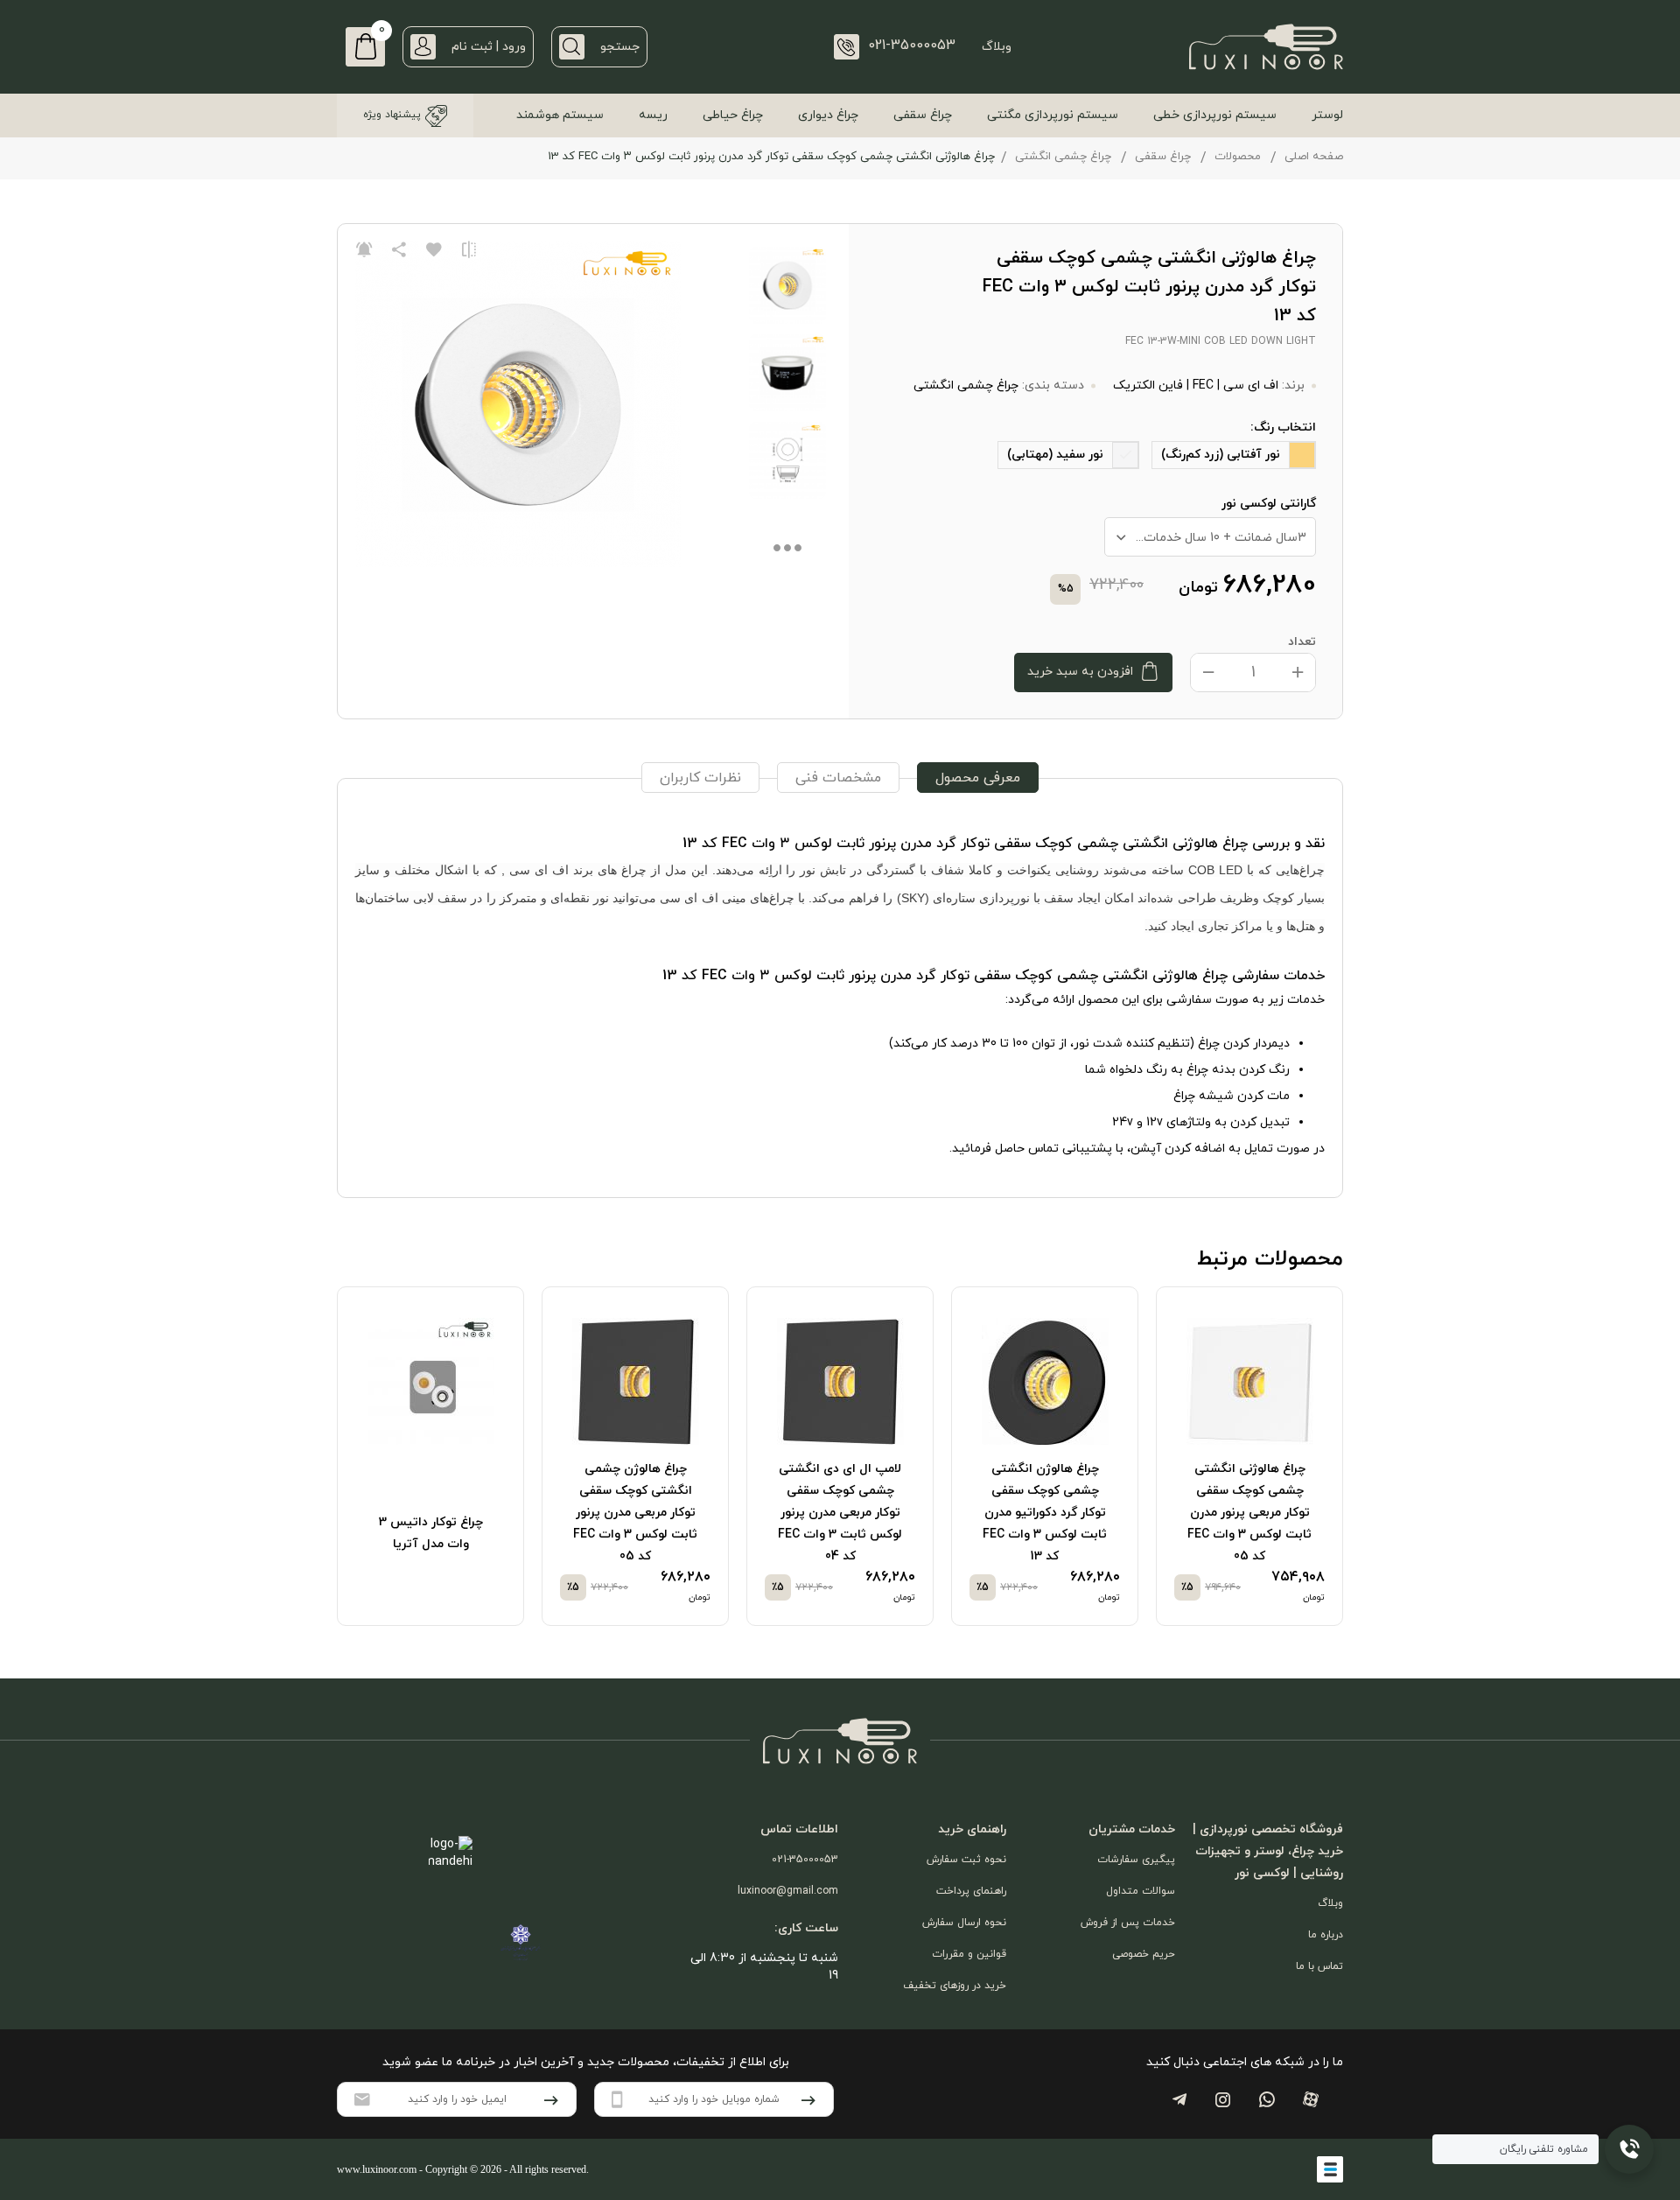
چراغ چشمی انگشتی (1063, 157)
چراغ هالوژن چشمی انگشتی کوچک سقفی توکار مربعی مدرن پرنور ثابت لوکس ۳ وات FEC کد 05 (635, 1513)
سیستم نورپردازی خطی (1215, 115)
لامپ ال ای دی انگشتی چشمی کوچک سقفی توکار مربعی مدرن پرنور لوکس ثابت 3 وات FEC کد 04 (840, 1513)
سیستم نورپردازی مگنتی (1053, 115)
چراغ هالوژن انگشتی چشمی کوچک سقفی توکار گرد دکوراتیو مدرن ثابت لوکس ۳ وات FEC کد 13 (1045, 1513)
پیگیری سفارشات (1136, 1860)
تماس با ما (1319, 1966)
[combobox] (1210, 537)
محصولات (1238, 157)
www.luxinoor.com (377, 2169)
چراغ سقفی (923, 115)
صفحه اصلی (1314, 157)
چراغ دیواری (828, 115)
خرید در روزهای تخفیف (955, 1986)
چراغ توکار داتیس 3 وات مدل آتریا (431, 1533)
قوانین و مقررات (969, 1954)
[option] (1249, 1456)
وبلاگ (997, 47)
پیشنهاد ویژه (392, 115)
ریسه (653, 115)
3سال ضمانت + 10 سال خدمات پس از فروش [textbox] (1206, 538)
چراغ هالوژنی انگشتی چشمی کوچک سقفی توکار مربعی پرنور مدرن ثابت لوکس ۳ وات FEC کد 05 (1249, 1513)
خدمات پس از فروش (1128, 1923)
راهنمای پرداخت (971, 1891)
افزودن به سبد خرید (1080, 672)
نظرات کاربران (700, 778)
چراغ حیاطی (733, 115)
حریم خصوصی (1144, 1954)
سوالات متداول (1141, 1891)
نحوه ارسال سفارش (964, 1923)
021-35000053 (805, 1860)
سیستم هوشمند (560, 115)
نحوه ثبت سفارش (966, 1860)
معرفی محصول (978, 778)
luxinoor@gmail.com (788, 1891)
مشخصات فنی (838, 778)
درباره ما (1326, 1935)
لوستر (1327, 115)
